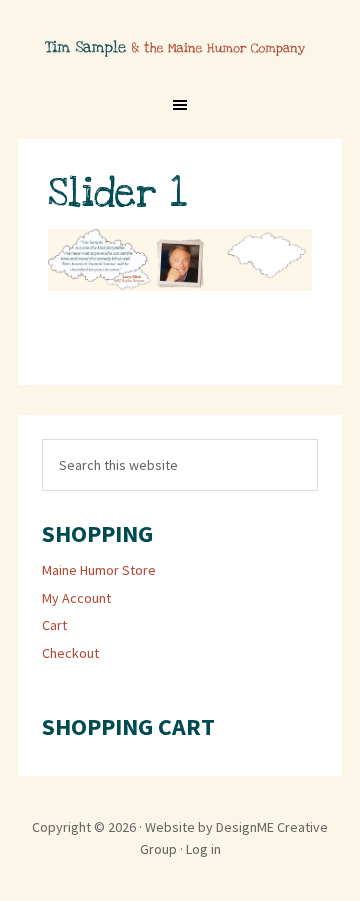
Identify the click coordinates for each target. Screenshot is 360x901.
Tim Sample (180, 62)
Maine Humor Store (99, 570)
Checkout (70, 653)
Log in (203, 849)
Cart (54, 625)
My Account (76, 598)
